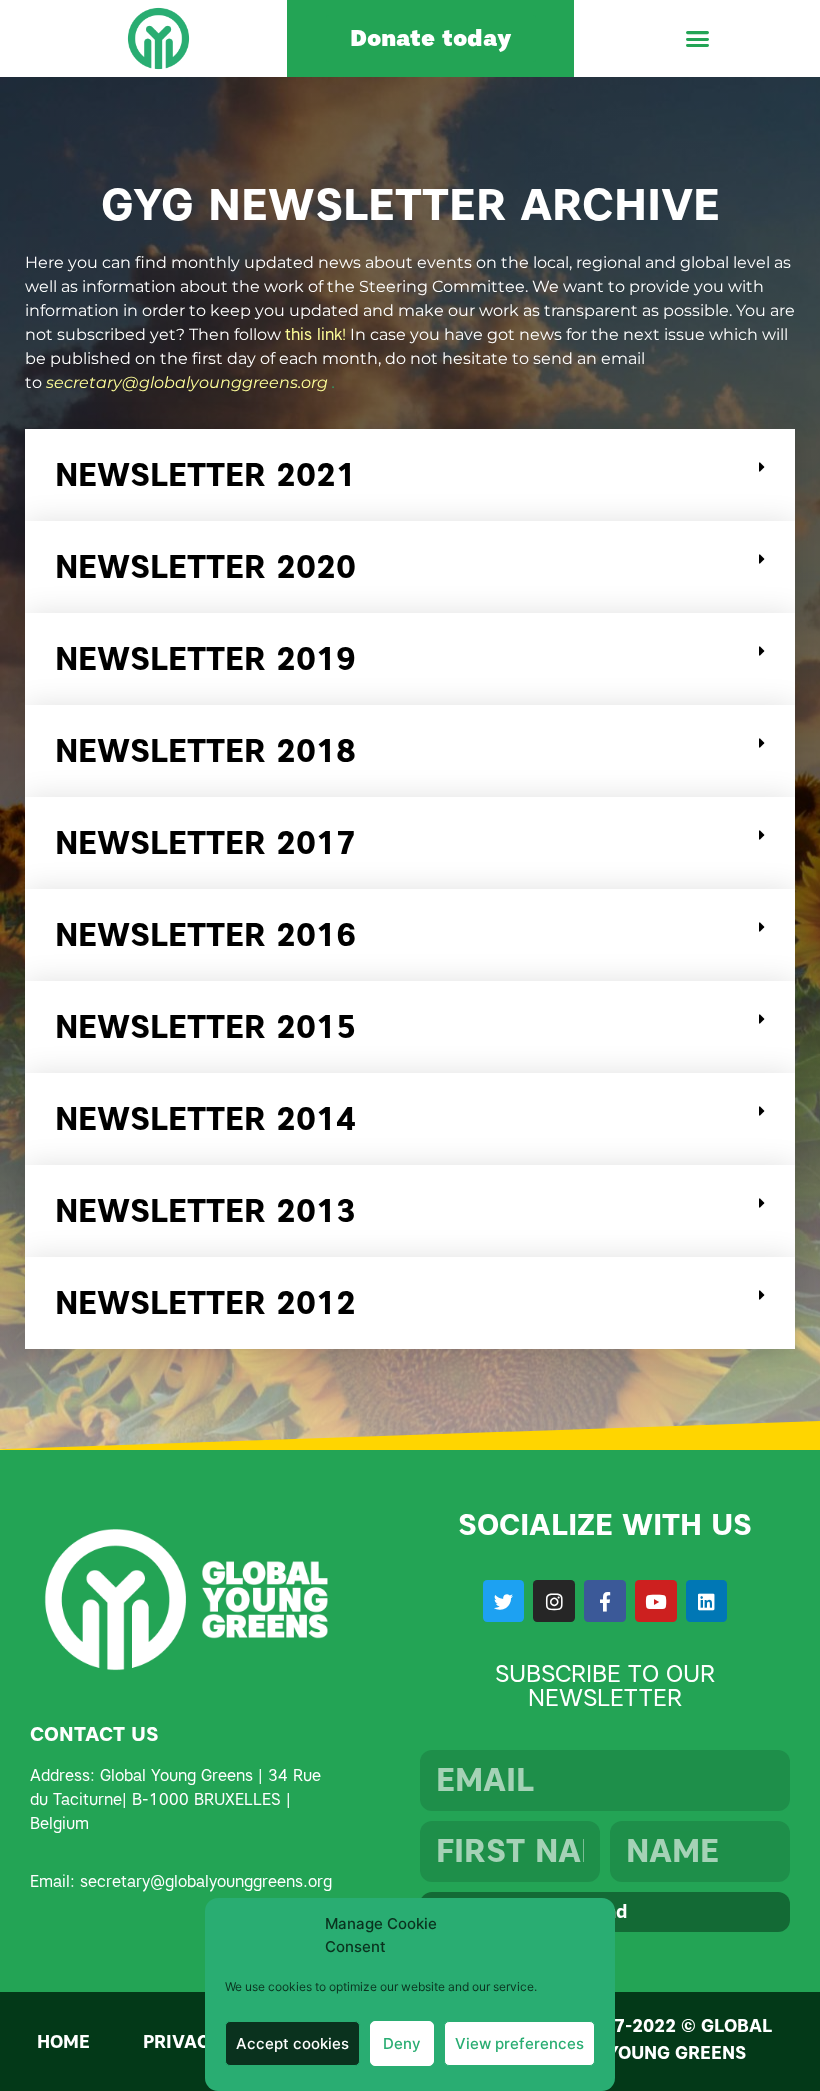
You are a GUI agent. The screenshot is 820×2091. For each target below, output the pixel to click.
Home (63, 2042)
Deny (402, 2043)
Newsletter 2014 (205, 1118)
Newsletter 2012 (205, 1302)
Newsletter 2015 (205, 1026)
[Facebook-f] (605, 1601)
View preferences (519, 2043)
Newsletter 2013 (205, 1210)
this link (313, 334)
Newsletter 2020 (205, 566)
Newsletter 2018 (205, 750)
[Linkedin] (707, 1601)
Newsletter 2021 (205, 474)
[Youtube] (656, 1601)
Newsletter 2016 (205, 934)
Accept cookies (292, 2043)
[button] (697, 39)
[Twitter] (504, 1601)
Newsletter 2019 (205, 658)
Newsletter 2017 (205, 842)
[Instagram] (554, 1601)
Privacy (182, 2042)
